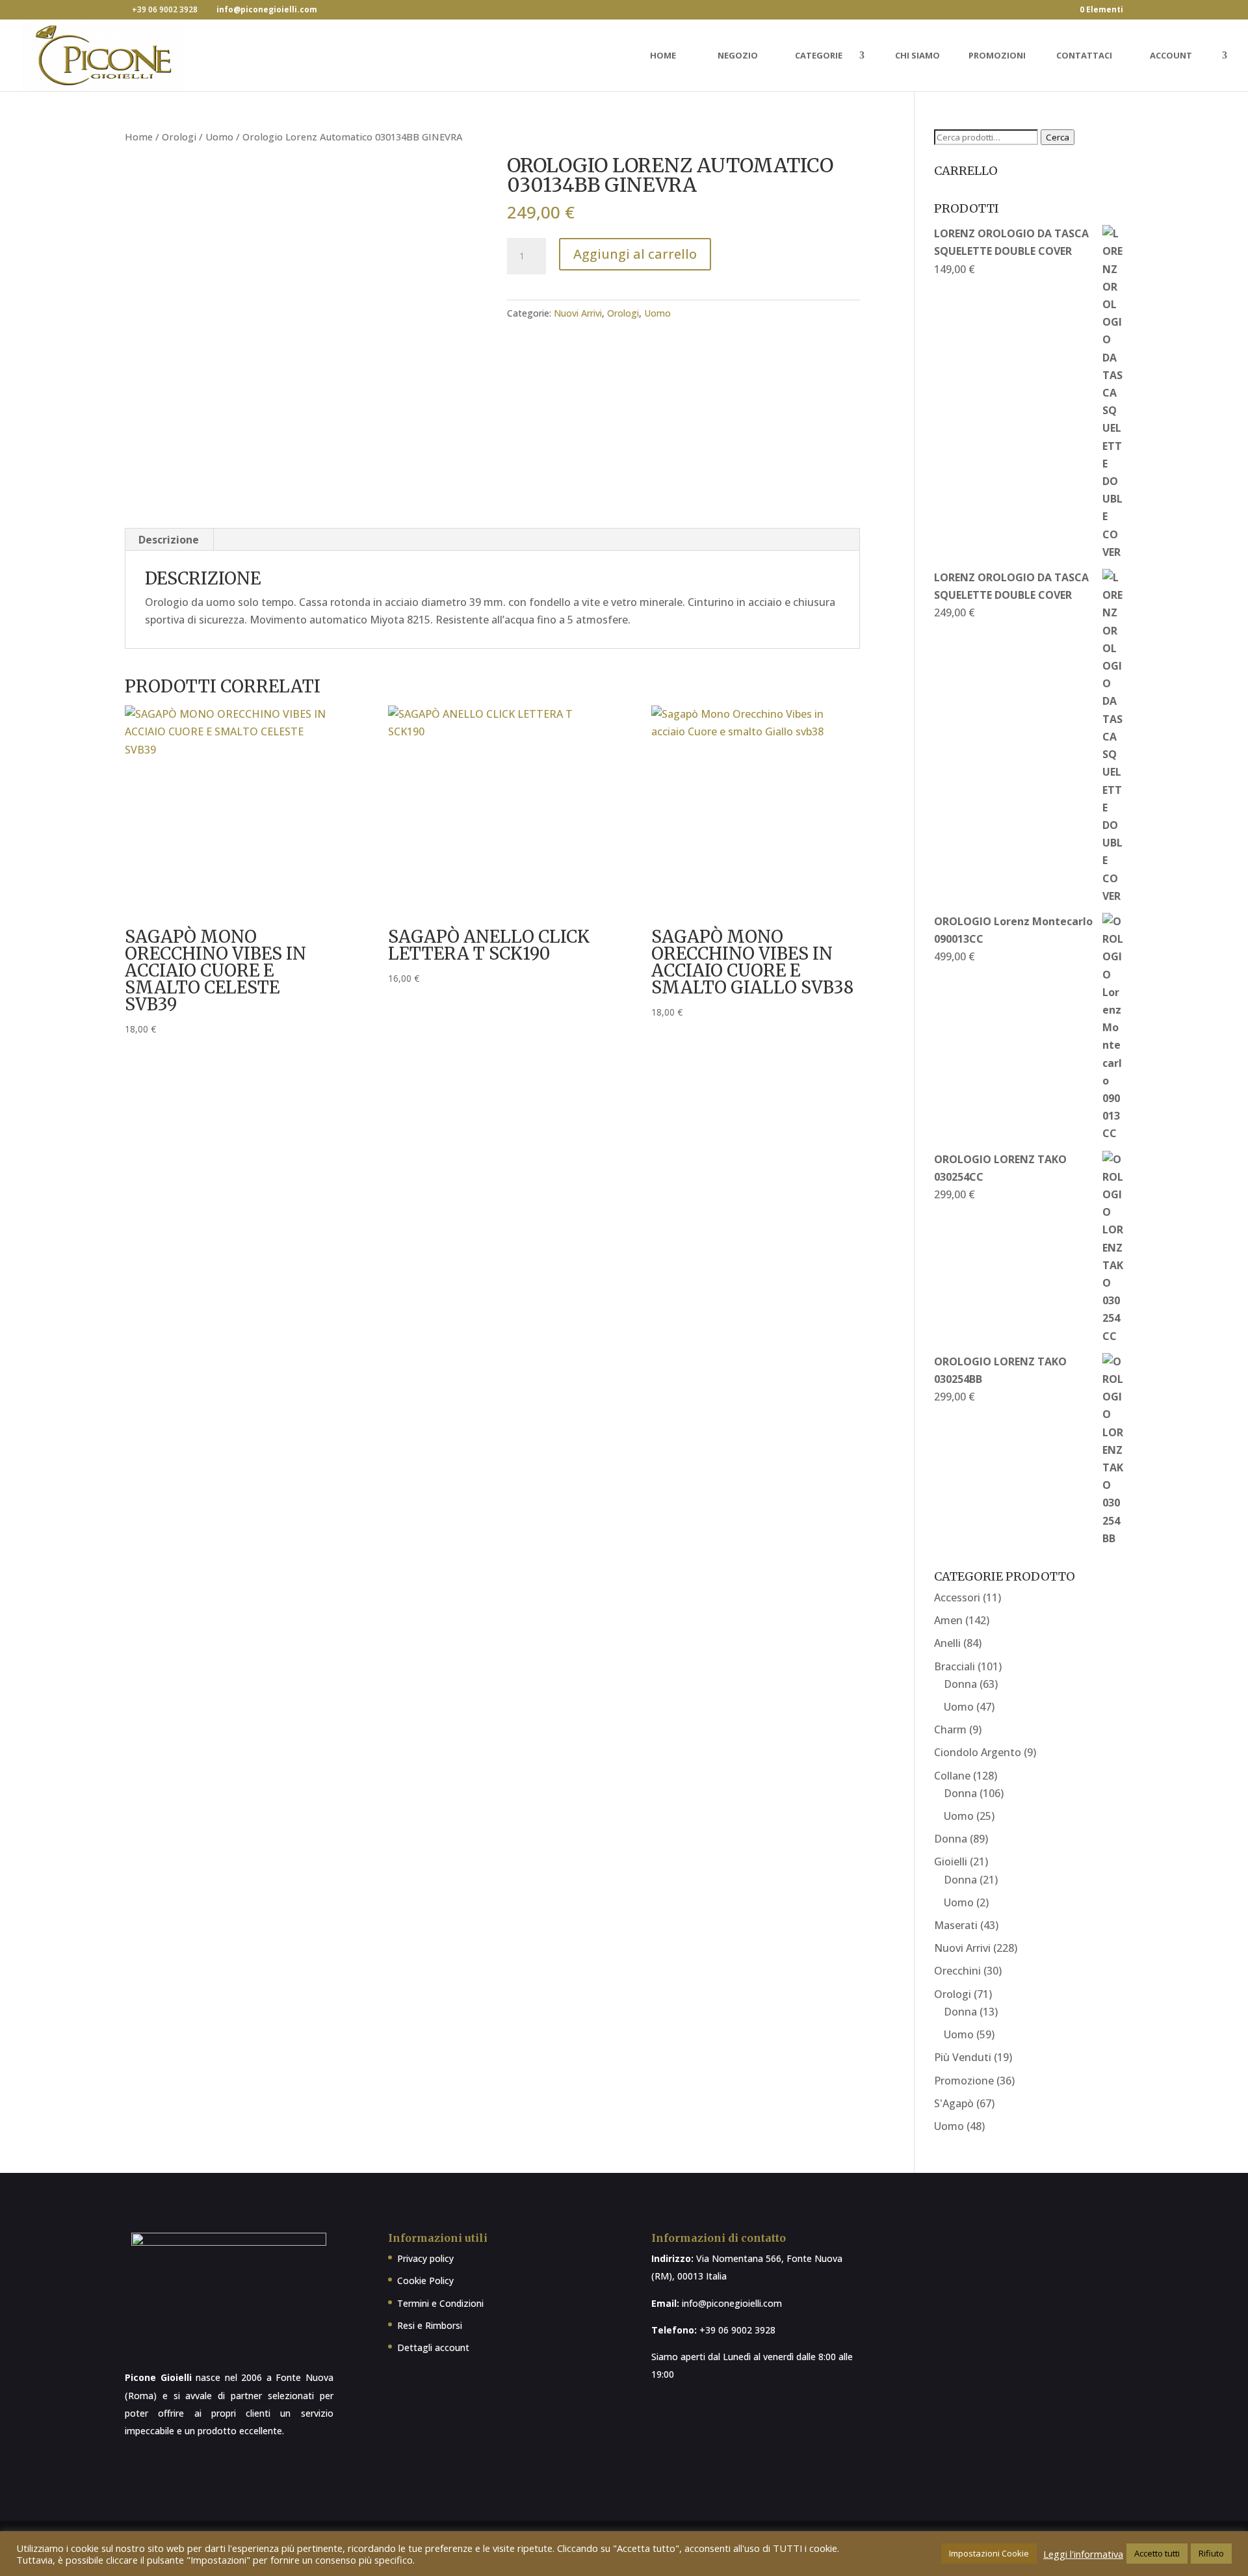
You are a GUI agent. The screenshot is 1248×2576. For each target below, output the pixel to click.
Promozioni (997, 56)
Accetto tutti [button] (1157, 2553)
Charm (950, 1729)
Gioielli (951, 1861)
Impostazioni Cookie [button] (989, 2553)
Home (663, 56)
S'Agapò (954, 2103)
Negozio (738, 56)
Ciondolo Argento (978, 1752)
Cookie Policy (425, 2280)
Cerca (1058, 137)
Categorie (819, 56)
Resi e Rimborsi (430, 2325)
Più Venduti (963, 2057)
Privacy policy (425, 2258)
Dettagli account (433, 2347)
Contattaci (1084, 56)
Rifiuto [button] (1211, 2553)
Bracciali (955, 1666)
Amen (948, 1620)
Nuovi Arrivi (578, 313)
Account (1171, 56)
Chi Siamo (917, 56)
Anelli (947, 1643)
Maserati (956, 1925)
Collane (952, 1776)
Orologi (179, 137)
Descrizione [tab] (169, 540)
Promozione (964, 2081)
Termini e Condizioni (440, 2303)
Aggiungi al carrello (635, 254)
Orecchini (957, 1971)
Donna (960, 1684)
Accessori (957, 1597)
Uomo (219, 137)
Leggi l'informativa (1083, 2554)
